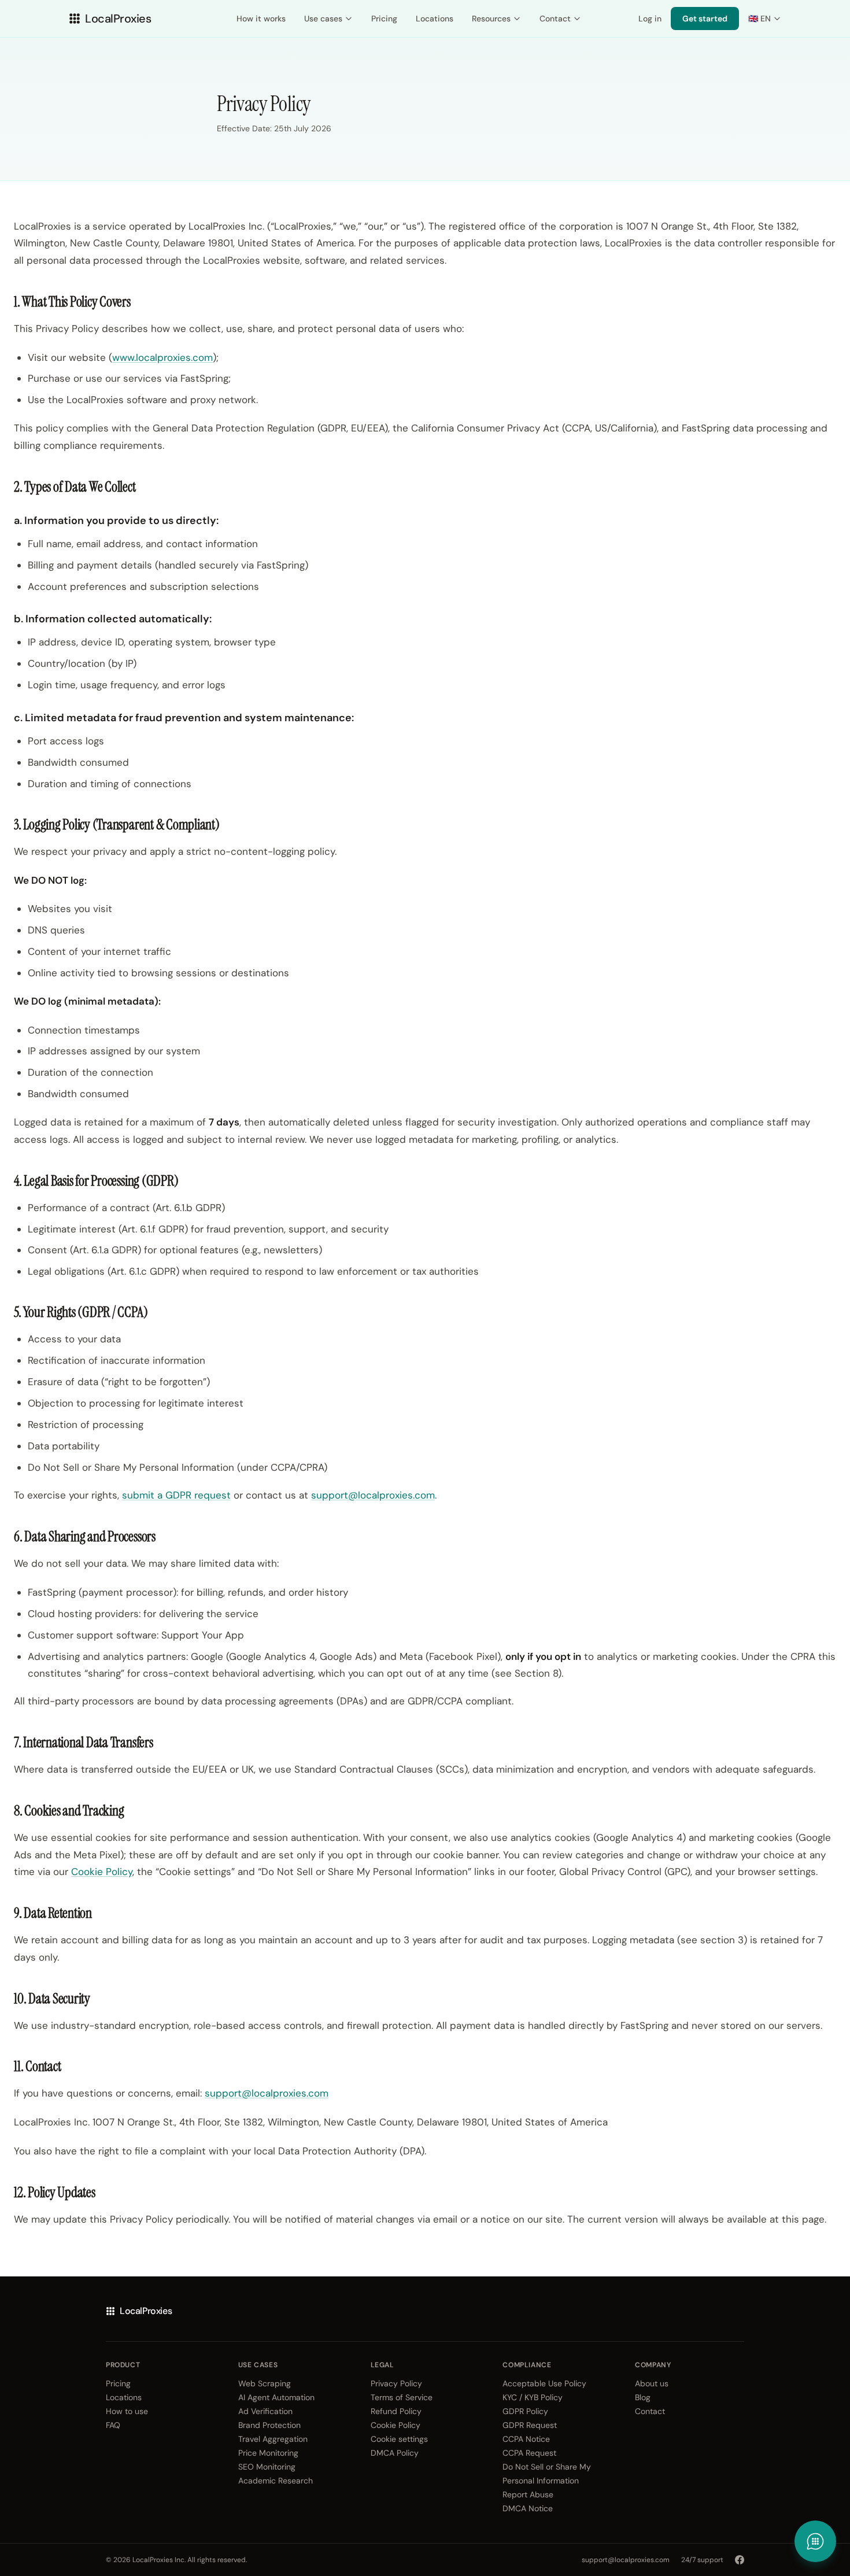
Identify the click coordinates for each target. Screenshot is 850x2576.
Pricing (384, 19)
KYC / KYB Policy (533, 2397)
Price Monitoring (268, 2453)
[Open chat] (815, 2541)
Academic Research (276, 2481)
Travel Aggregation (273, 2439)
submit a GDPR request (176, 1495)
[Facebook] (740, 2560)
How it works (261, 19)
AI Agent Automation (276, 2397)
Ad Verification (265, 2411)
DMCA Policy (395, 2453)
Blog (643, 2397)
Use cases (323, 19)
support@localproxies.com (373, 1495)
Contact (555, 19)
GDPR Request (530, 2425)
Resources (491, 19)
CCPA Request (529, 2453)
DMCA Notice (528, 2508)
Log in (650, 19)
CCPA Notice (526, 2439)
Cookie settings (399, 2439)
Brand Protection (269, 2425)
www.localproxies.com (162, 357)
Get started (705, 19)
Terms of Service (402, 2397)
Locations (435, 19)
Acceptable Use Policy (544, 2383)
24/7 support (702, 2560)
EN (760, 19)
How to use (127, 2411)
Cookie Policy (102, 1872)
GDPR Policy (525, 2411)
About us (652, 2383)
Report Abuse (528, 2494)
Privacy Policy (396, 2383)
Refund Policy (396, 2411)
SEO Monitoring (267, 2467)
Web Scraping (265, 2383)
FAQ (113, 2425)
